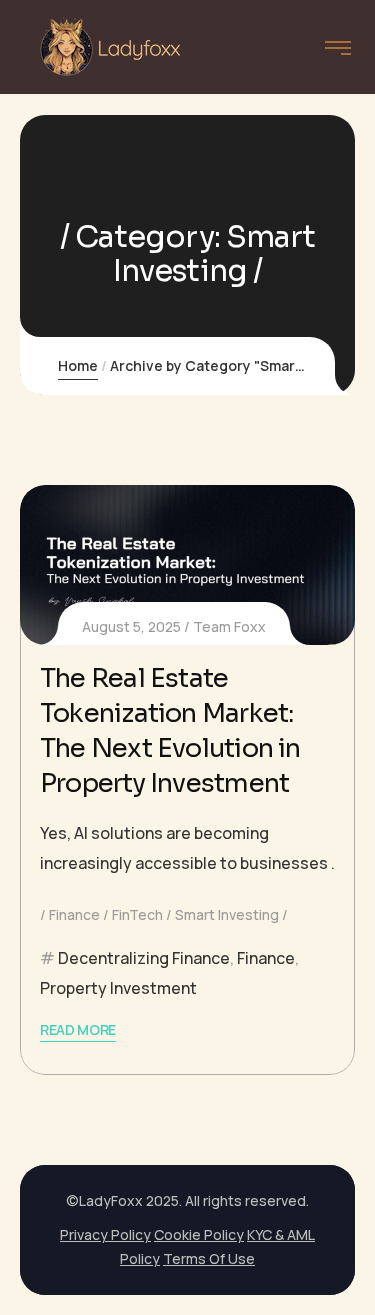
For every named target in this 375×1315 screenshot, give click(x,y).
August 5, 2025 (131, 626)
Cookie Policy (199, 1234)
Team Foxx (229, 626)
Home (78, 365)
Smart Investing (227, 914)
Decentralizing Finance (144, 958)
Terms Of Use (209, 1258)
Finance (74, 914)
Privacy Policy (105, 1234)
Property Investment (118, 988)
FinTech (137, 914)
